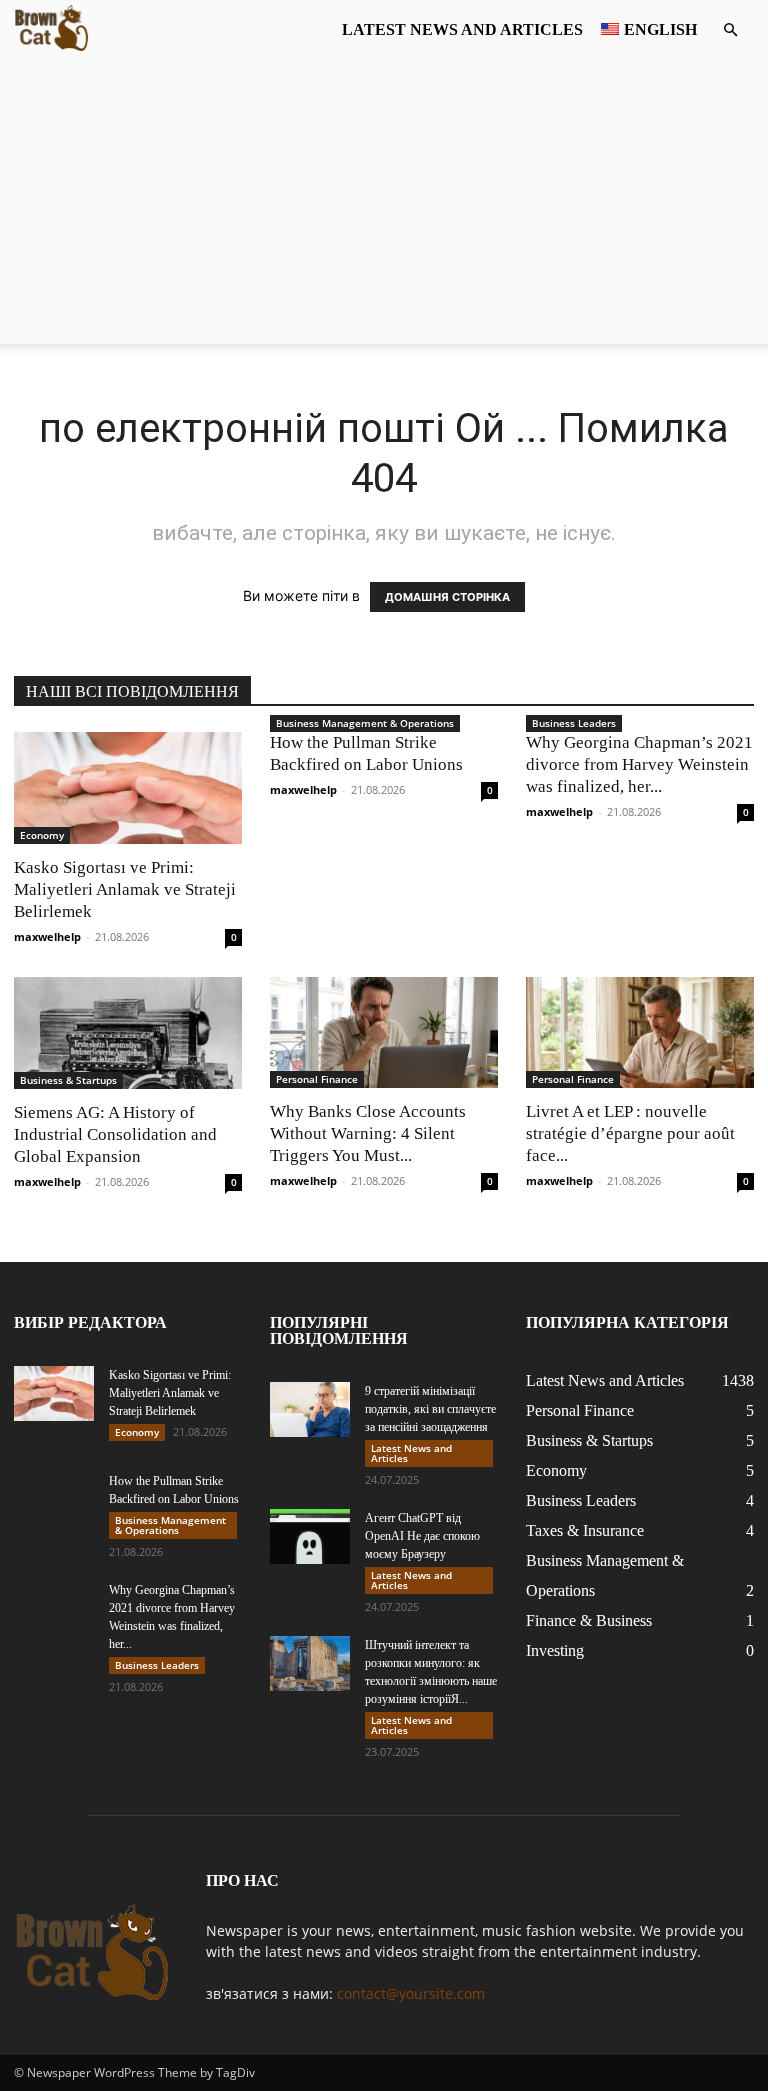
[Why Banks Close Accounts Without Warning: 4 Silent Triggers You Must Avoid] (384, 1033)
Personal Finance (317, 1079)
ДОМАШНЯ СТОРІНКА (447, 597)
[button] (730, 30)
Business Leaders (574, 723)
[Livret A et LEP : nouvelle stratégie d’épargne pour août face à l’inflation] (640, 1033)
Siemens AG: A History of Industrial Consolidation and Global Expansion (115, 1134)
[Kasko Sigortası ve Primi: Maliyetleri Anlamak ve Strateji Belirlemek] (128, 788)
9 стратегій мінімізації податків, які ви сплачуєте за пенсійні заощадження (430, 1409)
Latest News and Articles (462, 29)
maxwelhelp (47, 936)
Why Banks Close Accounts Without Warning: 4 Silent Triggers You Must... (368, 1133)
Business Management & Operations (365, 723)
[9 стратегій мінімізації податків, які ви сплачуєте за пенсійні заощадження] (310, 1409)
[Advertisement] (384, 204)
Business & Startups (68, 1080)
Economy (42, 835)
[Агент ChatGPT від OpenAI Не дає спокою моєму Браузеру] (310, 1536)
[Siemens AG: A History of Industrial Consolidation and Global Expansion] (128, 1033)
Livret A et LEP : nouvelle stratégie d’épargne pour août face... (630, 1133)
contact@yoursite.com (411, 1993)
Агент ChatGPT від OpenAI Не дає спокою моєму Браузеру (422, 1536)
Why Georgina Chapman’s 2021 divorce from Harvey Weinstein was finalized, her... (639, 764)
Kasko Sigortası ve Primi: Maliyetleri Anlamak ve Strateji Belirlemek (125, 889)
